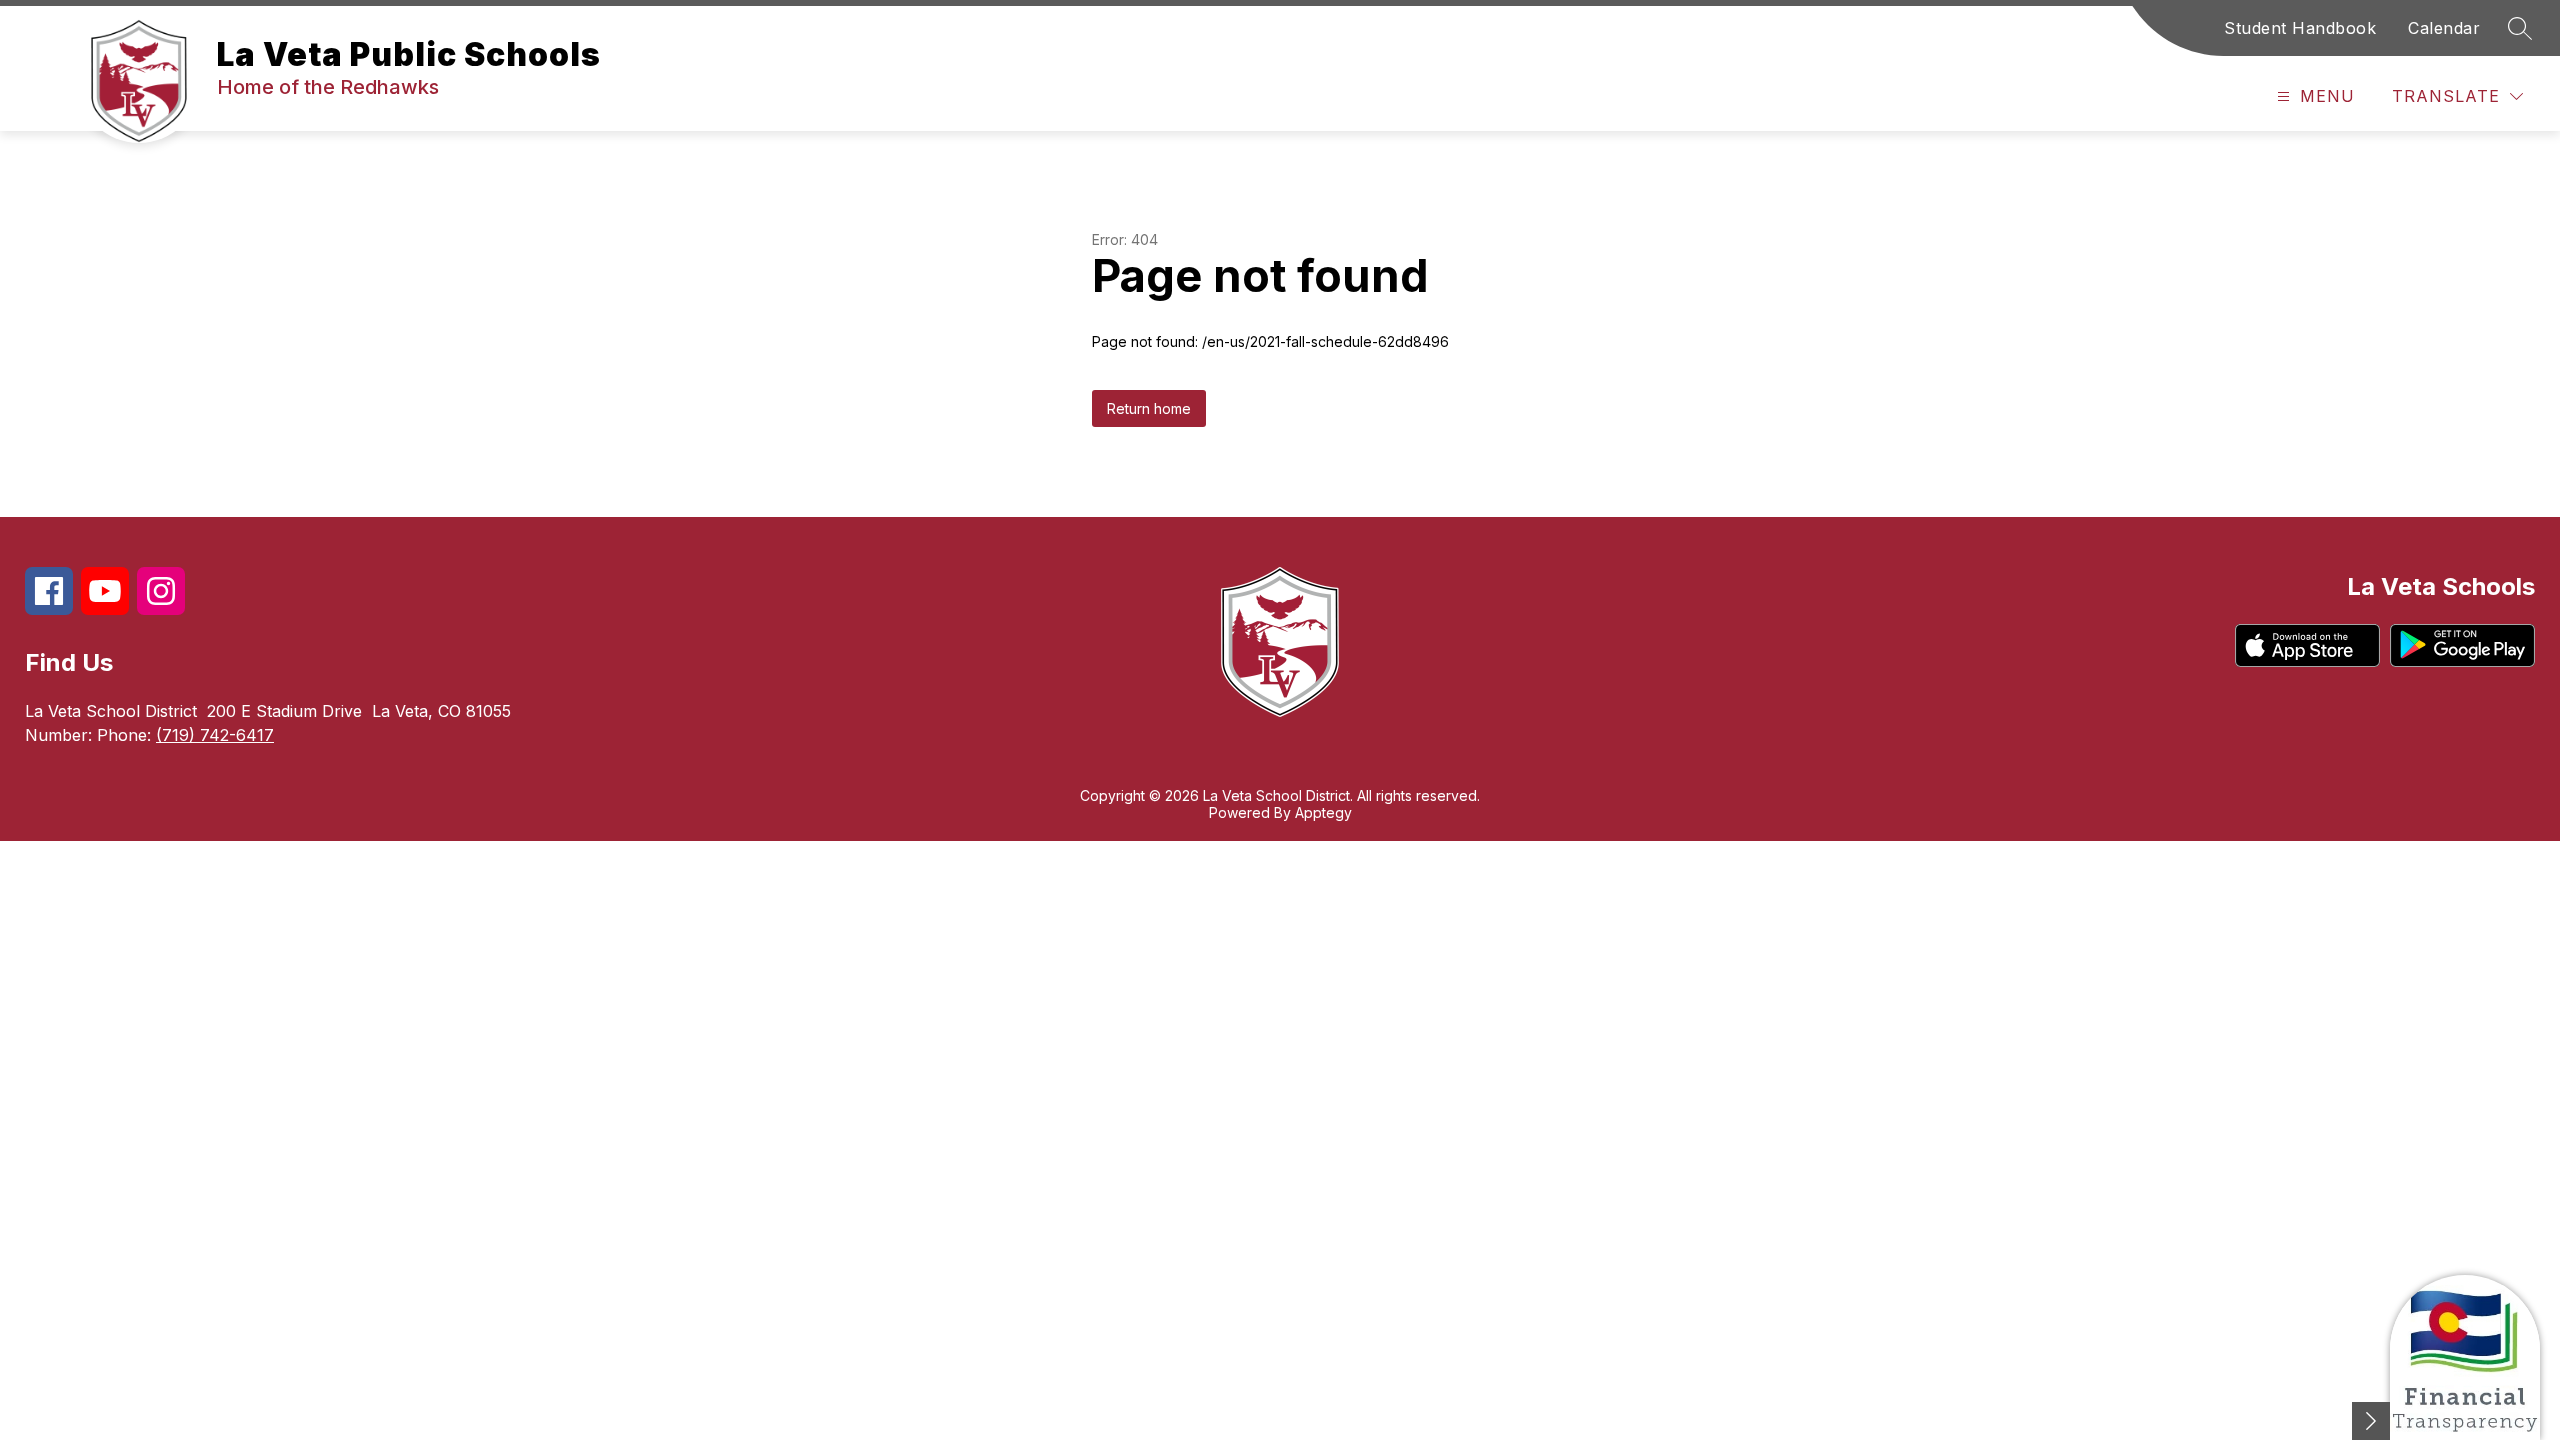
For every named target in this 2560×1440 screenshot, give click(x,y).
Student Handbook (2300, 28)
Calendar (2444, 28)
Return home (1149, 408)
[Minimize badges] (2371, 1421)
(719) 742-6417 (215, 735)
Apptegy (1323, 812)
